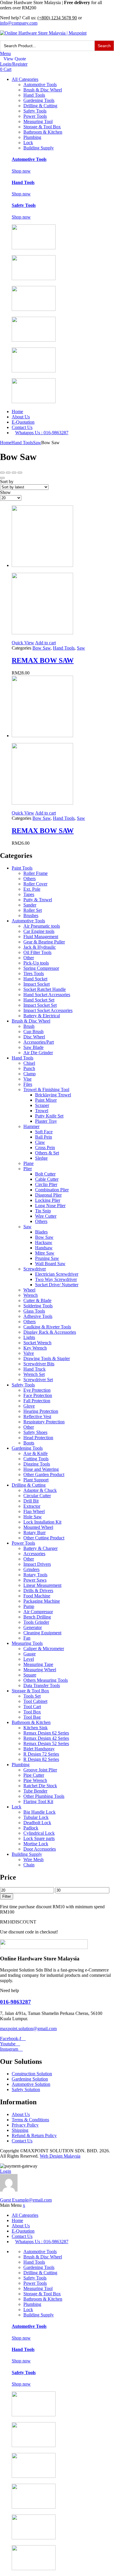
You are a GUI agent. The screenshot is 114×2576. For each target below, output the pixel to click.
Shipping (20, 2130)
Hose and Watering (41, 1469)
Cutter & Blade (37, 1300)
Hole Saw (33, 1517)
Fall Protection (37, 1401)
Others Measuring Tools (46, 1680)
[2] (20, 473)
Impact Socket (37, 984)
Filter (7, 1896)
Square (30, 1675)
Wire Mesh (33, 1859)
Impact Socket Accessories (48, 1010)
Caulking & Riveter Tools (47, 1327)
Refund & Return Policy (34, 2135)
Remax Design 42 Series (46, 1738)
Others (30, 879)
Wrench (31, 1295)
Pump (29, 1606)
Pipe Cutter (34, 1775)
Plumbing (32, 137)
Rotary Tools (35, 1575)
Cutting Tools (36, 1459)
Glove (29, 1406)
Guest (26, 2200)
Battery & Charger (40, 1548)
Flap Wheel (34, 1511)
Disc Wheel (34, 1037)
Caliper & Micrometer (44, 1649)
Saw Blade (33, 1047)
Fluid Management (41, 937)
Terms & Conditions (30, 2120)
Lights (29, 1337)
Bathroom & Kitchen (43, 132)
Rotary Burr (34, 1533)
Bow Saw (42, 648)
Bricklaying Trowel (53, 1095)
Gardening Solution (30, 2079)
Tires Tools (34, 973)
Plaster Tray (46, 1121)
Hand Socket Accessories (47, 995)
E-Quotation (23, 422)
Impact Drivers (37, 1564)
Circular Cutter (37, 1496)
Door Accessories (40, 1849)
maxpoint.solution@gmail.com (28, 2029)
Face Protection (38, 1395)
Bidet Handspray (39, 1749)
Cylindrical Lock (39, 1833)
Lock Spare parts (39, 1838)
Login (6, 2171)
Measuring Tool (38, 121)
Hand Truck (34, 1369)
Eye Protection (37, 1390)
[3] (14, 473)
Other (29, 958)
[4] (8, 473)
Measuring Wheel (40, 1670)
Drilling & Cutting (40, 106)
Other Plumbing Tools (44, 1796)
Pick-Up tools (36, 963)
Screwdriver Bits (39, 1364)
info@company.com (19, 23)
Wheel (29, 1290)
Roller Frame (36, 873)
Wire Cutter (46, 1216)
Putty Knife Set (49, 1116)
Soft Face (44, 1132)
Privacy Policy (25, 2125)
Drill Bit (31, 1501)
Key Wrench (35, 1348)
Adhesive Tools (38, 1316)
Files (28, 1084)
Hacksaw (44, 1242)
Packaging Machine (42, 1601)
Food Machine (37, 1596)
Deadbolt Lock (37, 1823)
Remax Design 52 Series (46, 1743)
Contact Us (22, 427)
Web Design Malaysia (60, 2156)
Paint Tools (22, 868)
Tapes (29, 894)
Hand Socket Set (39, 1000)
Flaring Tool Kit (38, 1801)
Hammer (31, 1126)
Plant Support (36, 1480)
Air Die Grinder (38, 1053)
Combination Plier (52, 1190)
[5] (2, 473)
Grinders (31, 1569)
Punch (29, 1068)
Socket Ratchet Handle (45, 989)
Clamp (30, 1074)
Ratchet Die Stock (40, 1786)
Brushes (31, 915)
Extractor (32, 1506)
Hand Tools (34, 95)
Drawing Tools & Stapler (47, 1358)
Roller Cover (35, 884)
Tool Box (32, 1712)
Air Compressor (38, 1612)
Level (29, 1659)
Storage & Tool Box (42, 127)
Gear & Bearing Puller (44, 942)
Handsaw (44, 1248)
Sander (30, 905)
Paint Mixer (46, 1100)
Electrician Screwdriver (57, 1274)
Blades (41, 1232)
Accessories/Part (39, 1042)
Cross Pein (45, 1148)
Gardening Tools (39, 100)
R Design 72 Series (41, 1754)
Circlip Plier (46, 1184)
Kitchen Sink (36, 1728)
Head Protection (38, 1438)
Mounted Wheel (38, 1527)
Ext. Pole (32, 889)
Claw (40, 1142)
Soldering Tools (38, 1306)
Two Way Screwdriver (56, 1279)
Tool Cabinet (35, 1701)
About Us (21, 417)
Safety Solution (26, 2089)
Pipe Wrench (35, 1780)
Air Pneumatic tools (42, 926)
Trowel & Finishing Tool (46, 1089)
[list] (2, 478)
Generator (33, 1627)
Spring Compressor (41, 968)
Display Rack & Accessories (50, 1332)
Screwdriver (35, 1269)
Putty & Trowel (38, 900)
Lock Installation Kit (42, 1522)
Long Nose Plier (50, 1206)
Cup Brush (33, 1031)
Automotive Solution (31, 2084)
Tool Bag (32, 1717)
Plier (28, 1169)
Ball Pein (44, 1137)
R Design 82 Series (41, 1759)
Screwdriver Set (38, 1380)
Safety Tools (35, 111)
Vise (27, 1079)
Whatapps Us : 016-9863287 (42, 433)
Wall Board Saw (50, 1264)
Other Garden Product (44, 1474)
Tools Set (32, 1696)
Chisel (29, 1063)
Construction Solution (32, 2074)
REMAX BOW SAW (43, 660)
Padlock (31, 1828)
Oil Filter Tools (37, 952)
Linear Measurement (42, 1585)
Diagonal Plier (48, 1195)
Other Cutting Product (44, 1538)
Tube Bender (35, 1791)
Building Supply (39, 148)
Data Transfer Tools (42, 1685)
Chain (29, 1865)
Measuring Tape (38, 1664)
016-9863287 (15, 2002)
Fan (27, 1638)
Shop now (21, 171)
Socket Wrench (37, 1343)
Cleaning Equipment (42, 1633)
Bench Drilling (37, 1617)
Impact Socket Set (40, 1005)
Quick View (23, 643)
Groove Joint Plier (40, 1770)
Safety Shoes (35, 1432)
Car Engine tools (39, 931)
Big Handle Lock (39, 1812)
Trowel (42, 1111)
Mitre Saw (45, 1253)
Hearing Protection (41, 1411)
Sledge (41, 1158)
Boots (29, 1443)
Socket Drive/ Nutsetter (57, 1285)
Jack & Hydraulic (40, 947)
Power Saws (35, 1580)
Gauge (30, 1654)
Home (17, 412)
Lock (28, 143)
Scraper (42, 1105)
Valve (29, 1353)
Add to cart (45, 643)
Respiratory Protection (44, 1422)
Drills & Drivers (38, 1591)
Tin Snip (43, 1211)
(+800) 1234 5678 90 (57, 18)
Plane (28, 1163)
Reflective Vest (37, 1416)
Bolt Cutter (45, 1174)
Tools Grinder (36, 1622)
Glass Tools (34, 1311)
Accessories (34, 1554)
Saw (37, 443)
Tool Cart (32, 1707)
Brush (29, 1026)
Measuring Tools (27, 1643)
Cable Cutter (47, 1179)
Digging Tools (37, 1464)
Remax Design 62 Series (46, 1733)
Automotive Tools (40, 85)
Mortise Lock (36, 1844)
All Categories (25, 79)
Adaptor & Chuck (40, 1490)
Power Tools (35, 116)
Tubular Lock (36, 1817)
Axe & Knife (36, 1453)
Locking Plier (48, 1200)
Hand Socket (35, 979)
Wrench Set (34, 1374)
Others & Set (47, 1153)
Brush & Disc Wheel (43, 90)
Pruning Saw (47, 1258)
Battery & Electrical (42, 1016)
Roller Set (33, 910)
